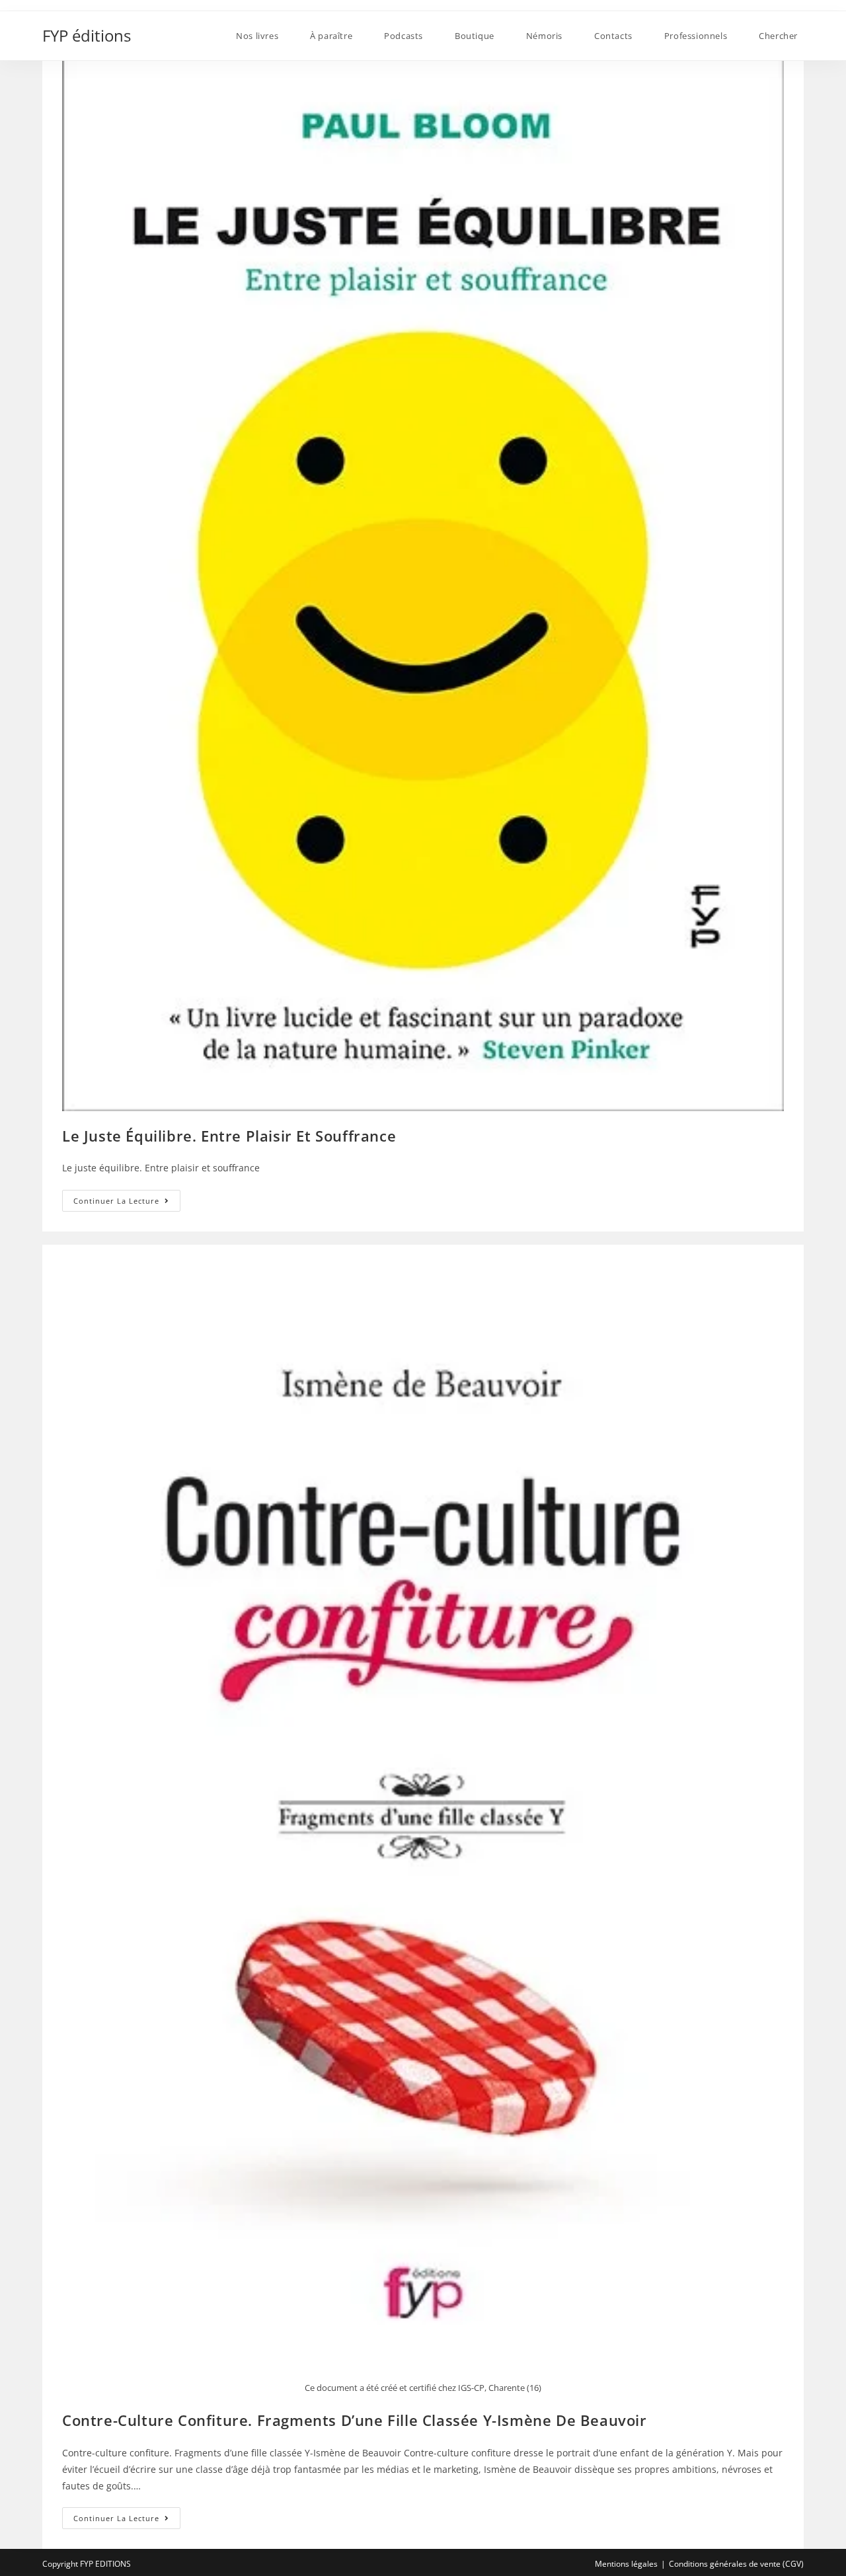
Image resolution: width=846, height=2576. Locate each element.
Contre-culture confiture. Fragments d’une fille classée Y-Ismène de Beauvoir (355, 2420)
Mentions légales (626, 2564)
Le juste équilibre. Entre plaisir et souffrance (229, 1136)
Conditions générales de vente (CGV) (736, 2564)
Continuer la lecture (127, 1203)
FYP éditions (87, 35)
